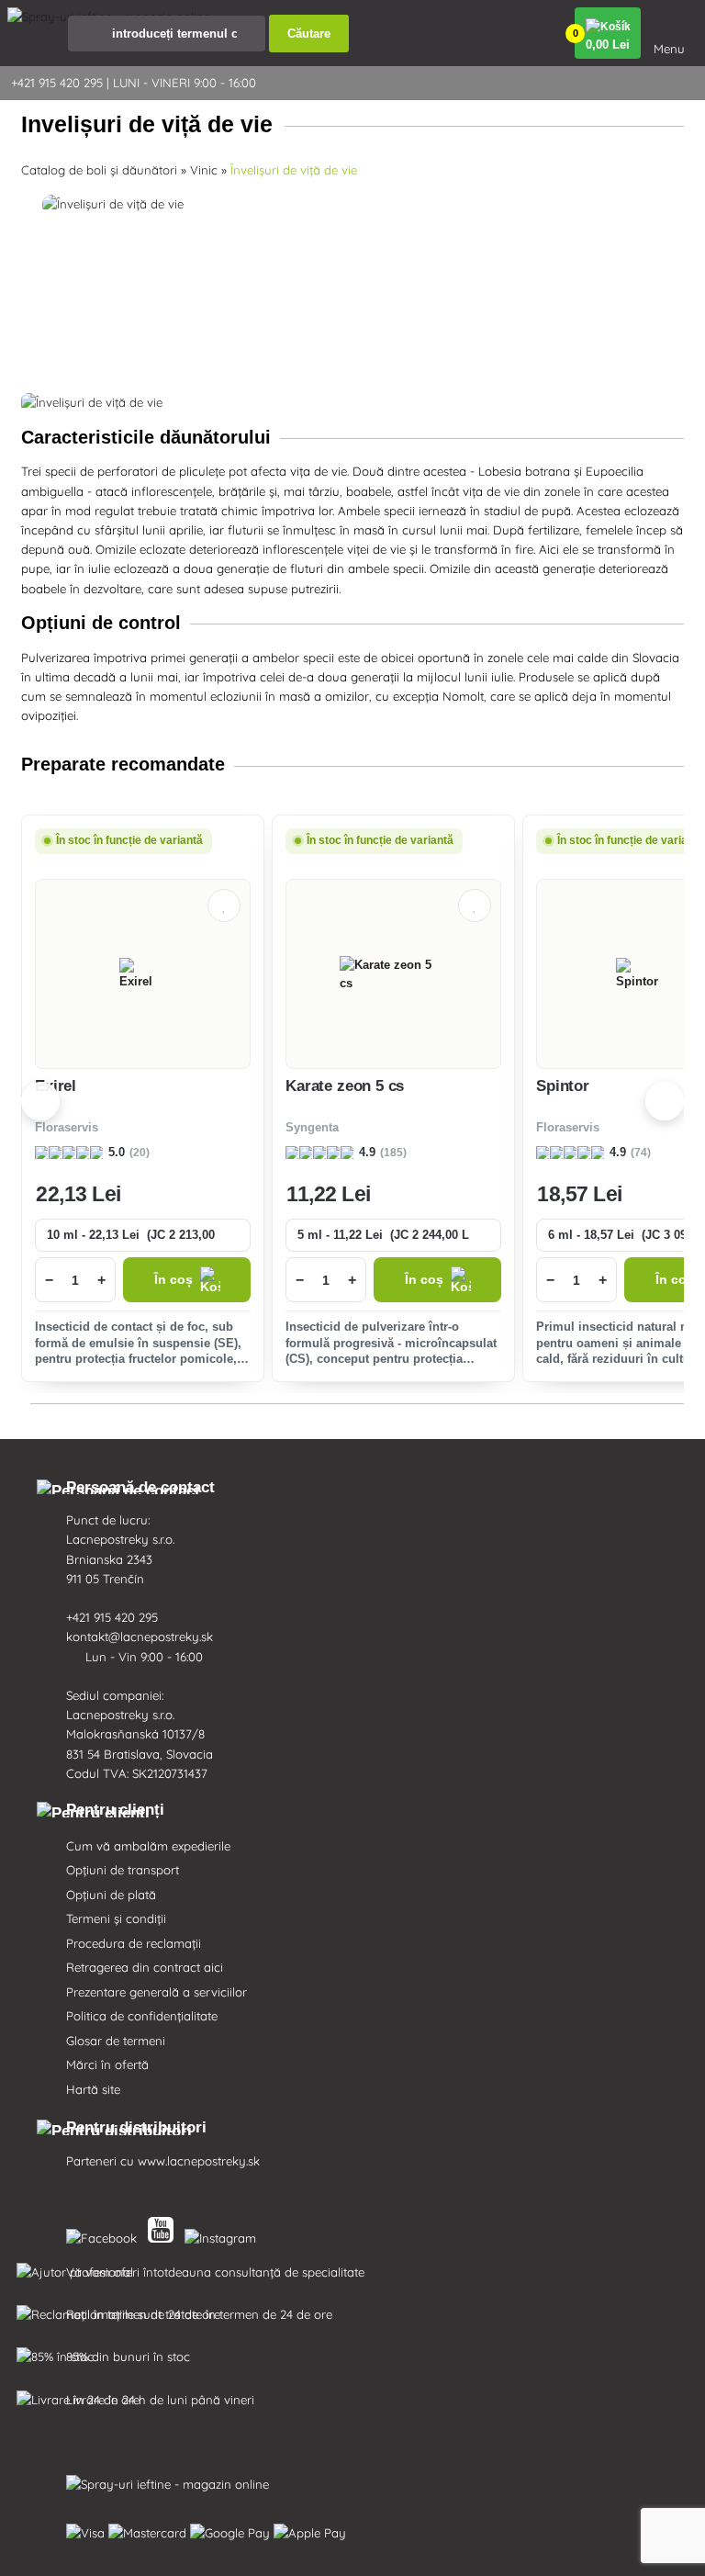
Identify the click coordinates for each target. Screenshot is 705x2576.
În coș (173, 1280)
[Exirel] (143, 974)
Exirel (56, 1086)
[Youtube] (164, 2234)
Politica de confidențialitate (142, 2016)
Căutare (309, 34)
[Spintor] (644, 974)
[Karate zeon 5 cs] (394, 974)
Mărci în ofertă (107, 2064)
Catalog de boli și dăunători (99, 170)
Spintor (563, 1086)
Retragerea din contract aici (145, 1967)
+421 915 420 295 (114, 1617)
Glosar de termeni (116, 2041)
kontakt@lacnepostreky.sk (141, 1637)
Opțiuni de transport (123, 1870)
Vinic (204, 170)
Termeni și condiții (116, 1918)
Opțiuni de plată (111, 1895)
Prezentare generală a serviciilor (157, 1992)
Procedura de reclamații (134, 1943)
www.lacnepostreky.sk (199, 2161)
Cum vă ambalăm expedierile (148, 1846)
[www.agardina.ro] (105, 2234)
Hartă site (93, 2089)
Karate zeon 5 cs (345, 1086)
